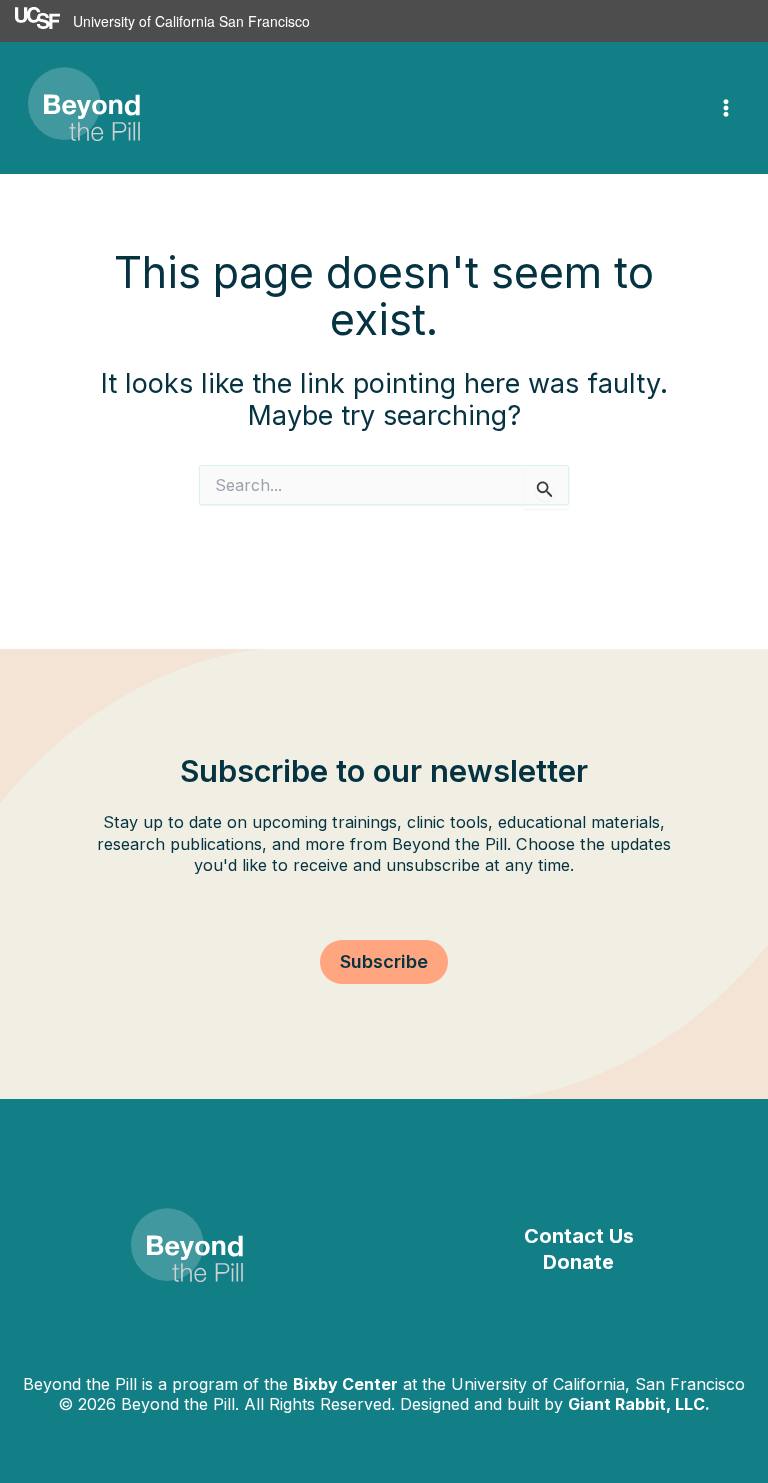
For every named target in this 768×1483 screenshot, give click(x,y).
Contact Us (579, 1236)
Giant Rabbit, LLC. (639, 1404)
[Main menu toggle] (726, 108)
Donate (578, 1262)
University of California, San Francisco (598, 1384)
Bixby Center (345, 1384)
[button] (384, 962)
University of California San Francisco (191, 21)
